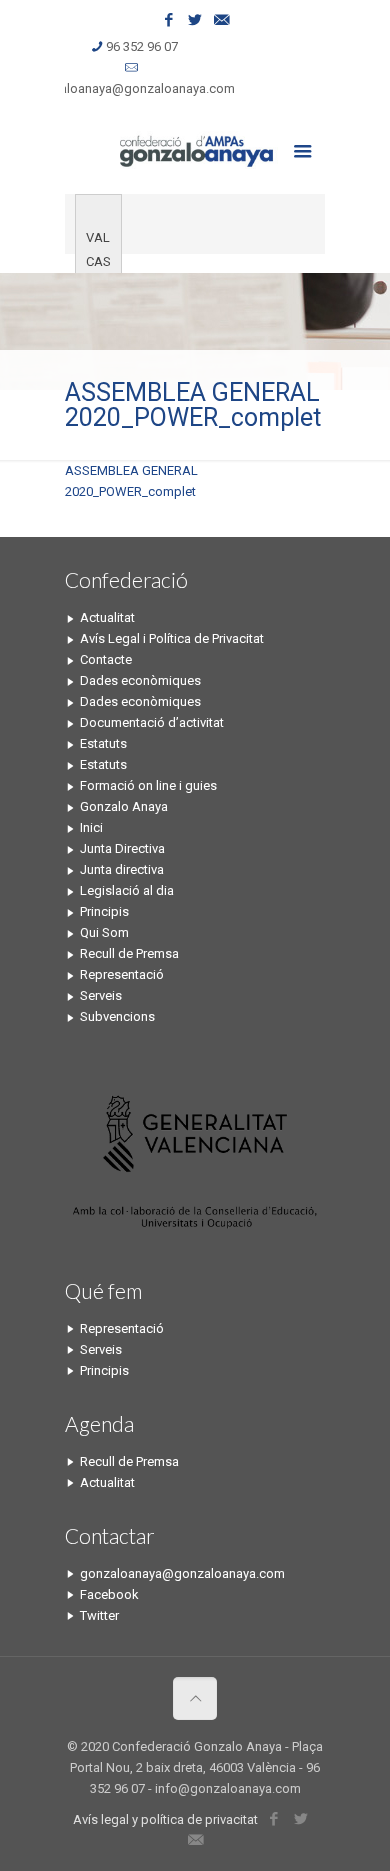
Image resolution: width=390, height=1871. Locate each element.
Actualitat (107, 617)
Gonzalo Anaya (124, 806)
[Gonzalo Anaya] (195, 149)
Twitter (99, 1615)
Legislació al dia (127, 890)
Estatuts (103, 743)
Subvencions (117, 1016)
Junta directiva (122, 869)
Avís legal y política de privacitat (165, 1819)
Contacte (106, 659)
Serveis (101, 995)
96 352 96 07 (142, 46)
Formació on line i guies (148, 785)
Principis (104, 911)
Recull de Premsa (129, 953)
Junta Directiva (122, 848)
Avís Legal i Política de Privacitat (172, 638)
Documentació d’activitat (152, 722)
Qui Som (104, 932)
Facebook (109, 1594)
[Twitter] (195, 20)
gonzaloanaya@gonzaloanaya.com (132, 88)
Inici (91, 827)
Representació (122, 974)
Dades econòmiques (140, 680)
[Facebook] (169, 20)
